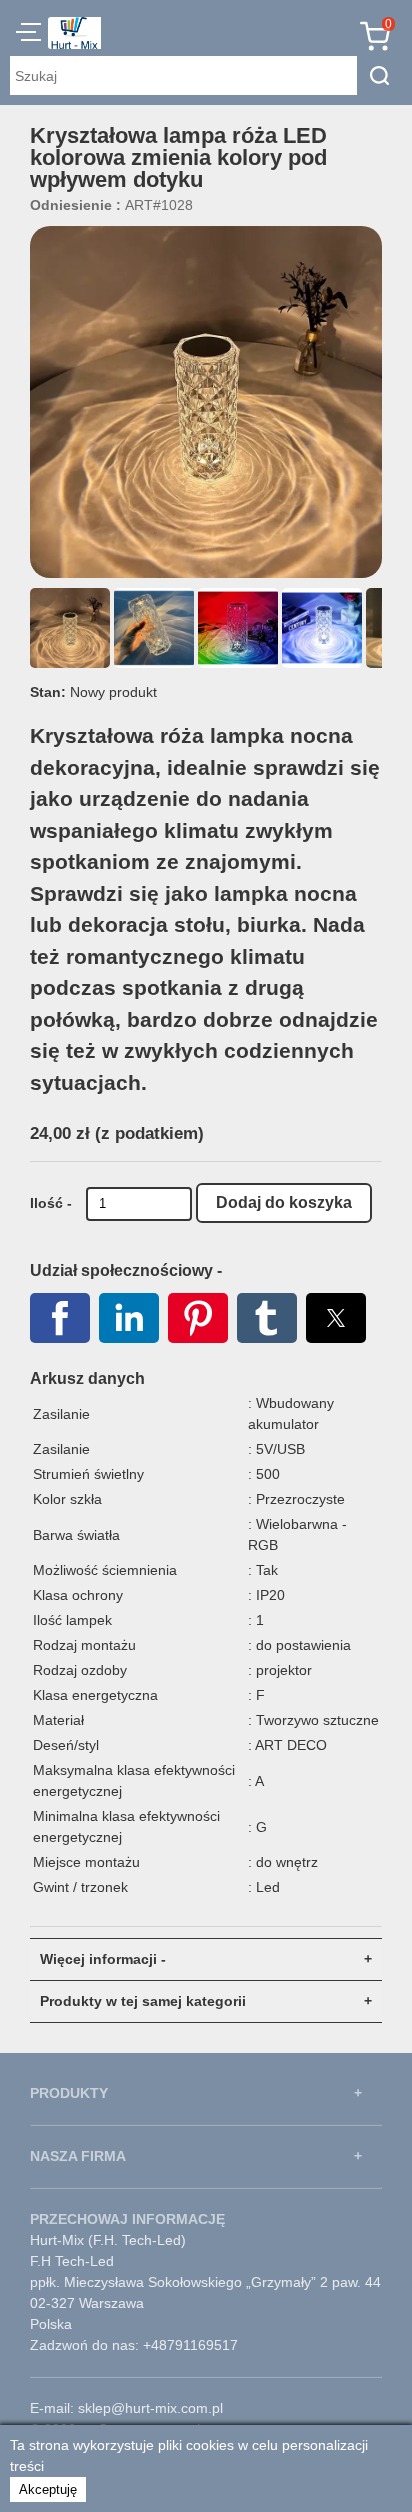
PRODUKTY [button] (69, 2093)
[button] (28, 35)
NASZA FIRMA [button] (78, 2156)
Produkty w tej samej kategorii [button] (143, 2001)
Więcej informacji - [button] (103, 1959)
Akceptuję (48, 2489)
